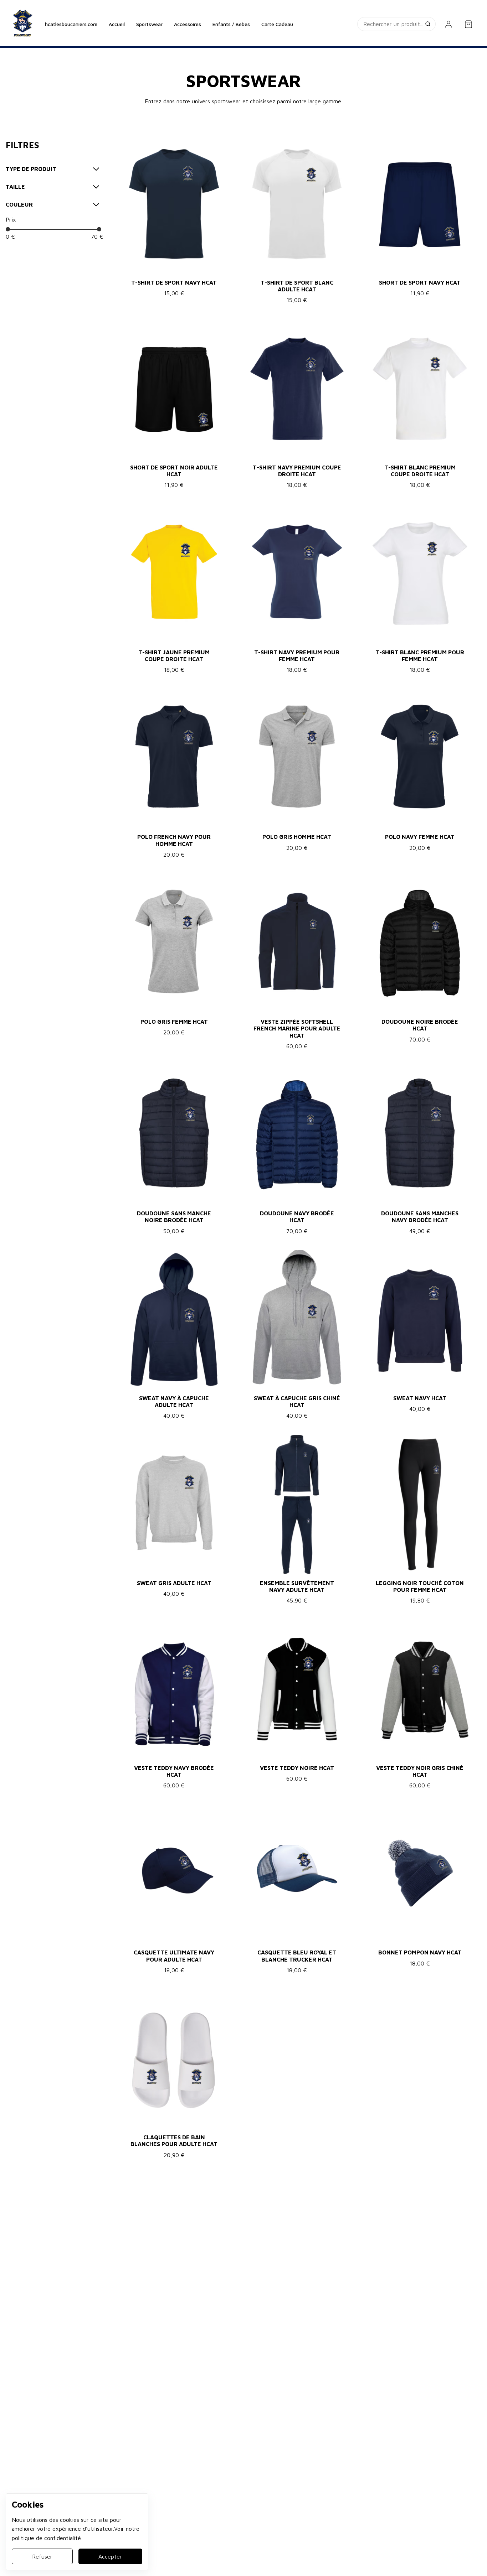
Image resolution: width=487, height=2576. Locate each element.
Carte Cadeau (277, 24)
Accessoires (188, 24)
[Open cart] (468, 24)
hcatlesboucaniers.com (71, 24)
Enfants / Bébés (231, 24)
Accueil (117, 24)
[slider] (8, 229)
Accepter (110, 2556)
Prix (11, 219)
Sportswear (149, 24)
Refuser (42, 2556)
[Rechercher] (429, 24)
